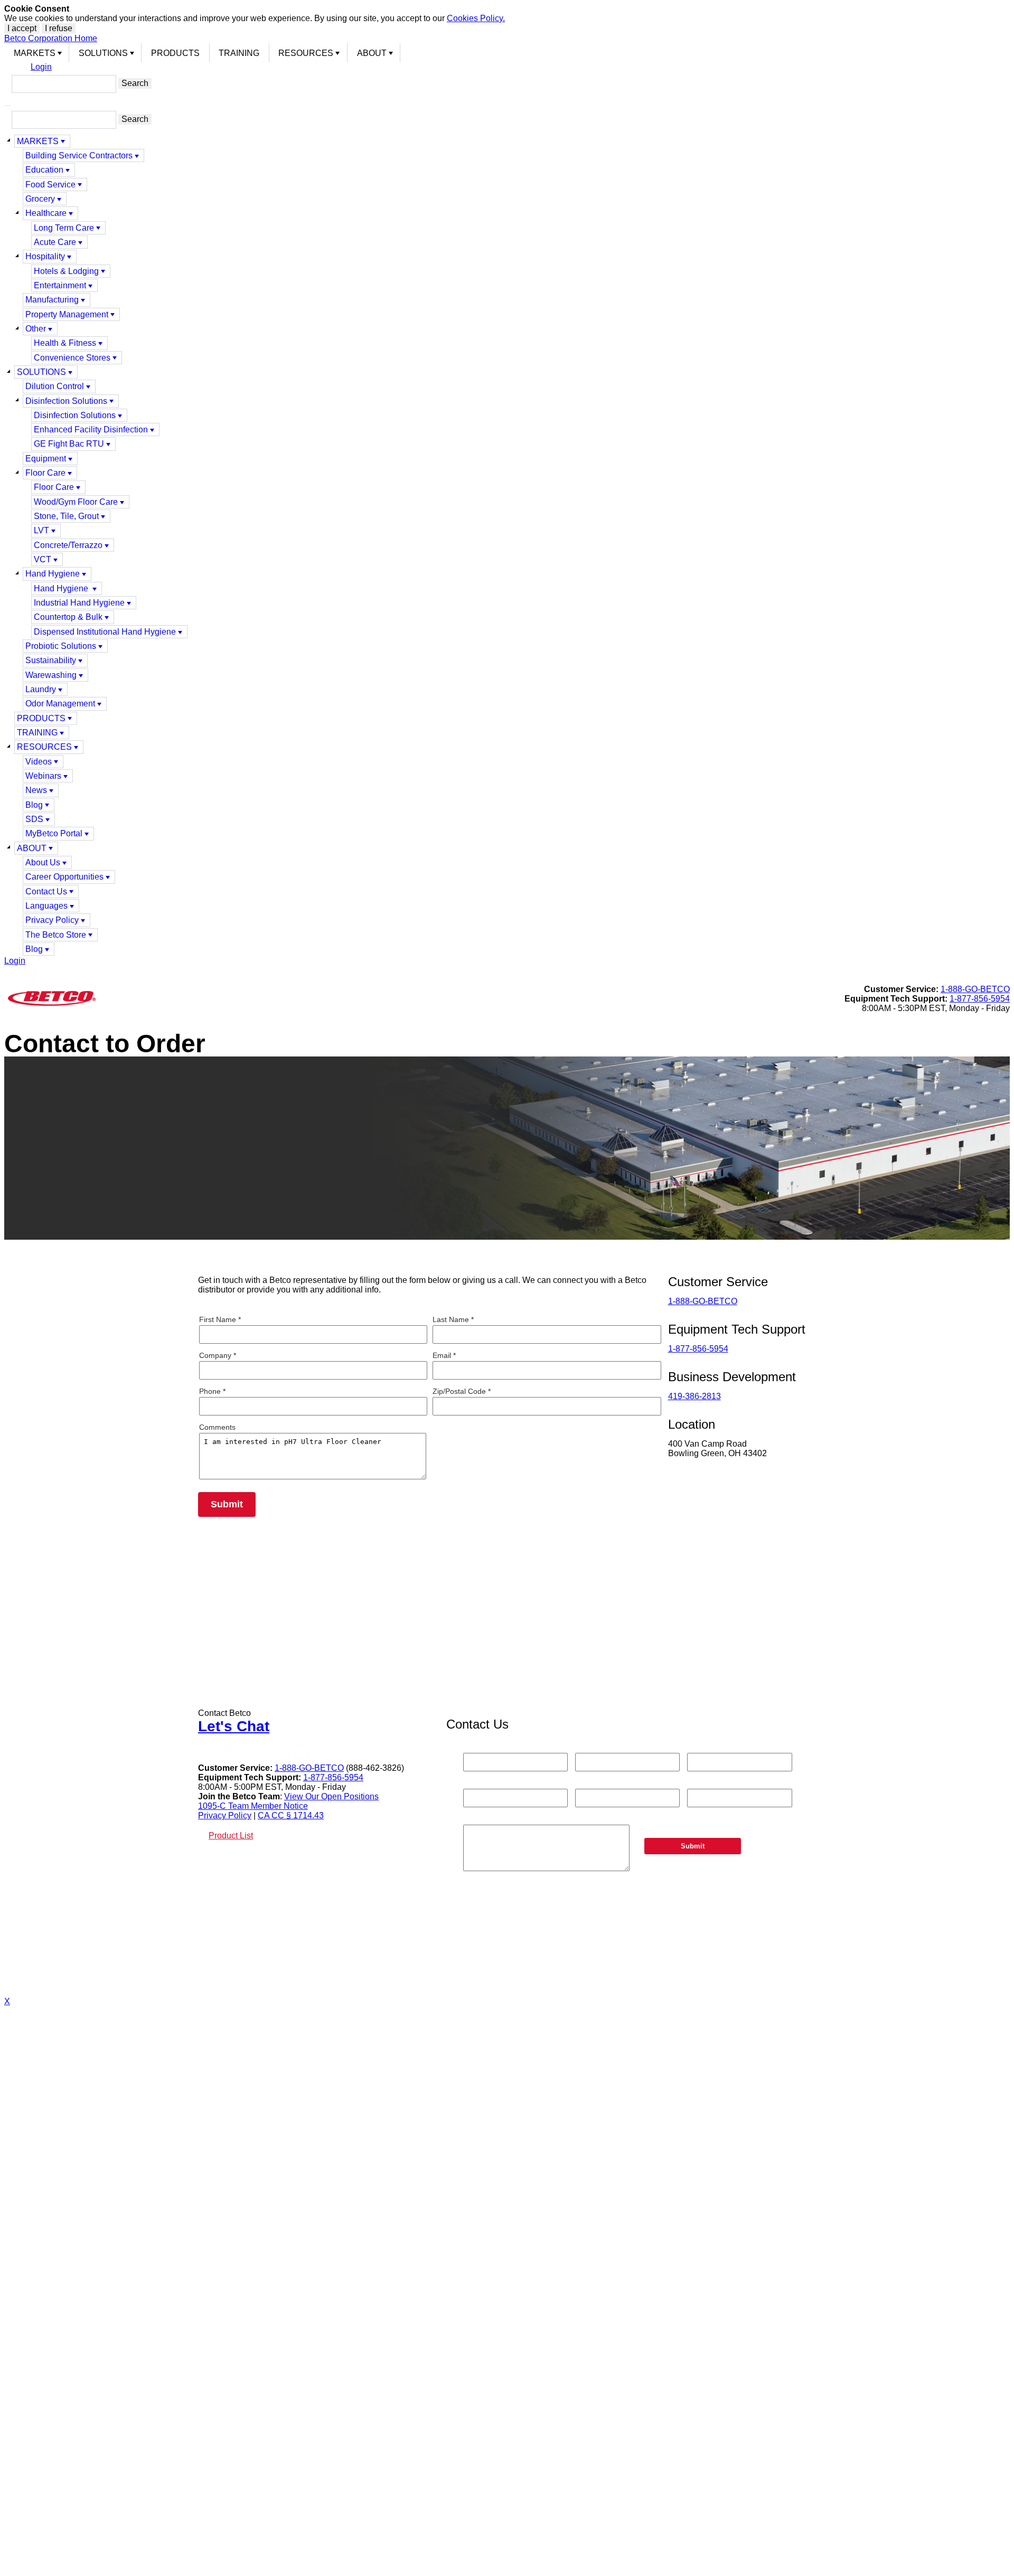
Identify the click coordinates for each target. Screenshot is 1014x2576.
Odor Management (60, 704)
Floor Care (45, 473)
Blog (34, 805)
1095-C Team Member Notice (253, 1806)
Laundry (41, 689)
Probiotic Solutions (61, 646)
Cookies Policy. (476, 18)
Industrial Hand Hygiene (79, 603)
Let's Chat (234, 1726)
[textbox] (64, 84)
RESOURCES (306, 53)
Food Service (50, 185)
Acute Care (55, 242)
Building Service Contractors (79, 155)
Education (44, 170)
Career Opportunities (64, 877)
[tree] (507, 545)
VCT (43, 559)
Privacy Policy (52, 920)
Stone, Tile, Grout (66, 516)
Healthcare (46, 213)
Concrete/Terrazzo (68, 545)
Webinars (43, 776)
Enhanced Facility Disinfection (91, 430)
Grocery (40, 199)
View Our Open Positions (331, 1796)
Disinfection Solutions (66, 401)
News (36, 790)
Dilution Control (55, 386)
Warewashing (51, 675)
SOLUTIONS (103, 53)
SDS (34, 819)
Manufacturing (52, 300)
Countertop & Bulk (68, 617)
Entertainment (60, 285)
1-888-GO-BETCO (975, 989)
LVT (41, 530)
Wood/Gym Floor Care (76, 502)
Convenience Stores (72, 358)
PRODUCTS (175, 53)
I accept (22, 28)
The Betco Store (56, 935)
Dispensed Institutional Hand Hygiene (105, 632)
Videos (39, 762)
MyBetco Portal (54, 833)
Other (36, 329)
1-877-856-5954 (980, 999)
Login (41, 67)
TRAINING (239, 53)
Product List (231, 1836)
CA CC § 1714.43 (291, 1815)
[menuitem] (37, 53)
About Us (43, 862)
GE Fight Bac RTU (69, 444)
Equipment (46, 459)
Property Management (67, 314)
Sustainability (51, 660)
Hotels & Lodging (66, 271)
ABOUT (372, 53)
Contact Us (46, 891)
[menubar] (507, 53)
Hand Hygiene (53, 574)
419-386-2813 (694, 1396)
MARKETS (35, 53)
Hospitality (45, 256)
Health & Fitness (65, 343)
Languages (46, 906)
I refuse (59, 28)
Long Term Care (64, 228)
